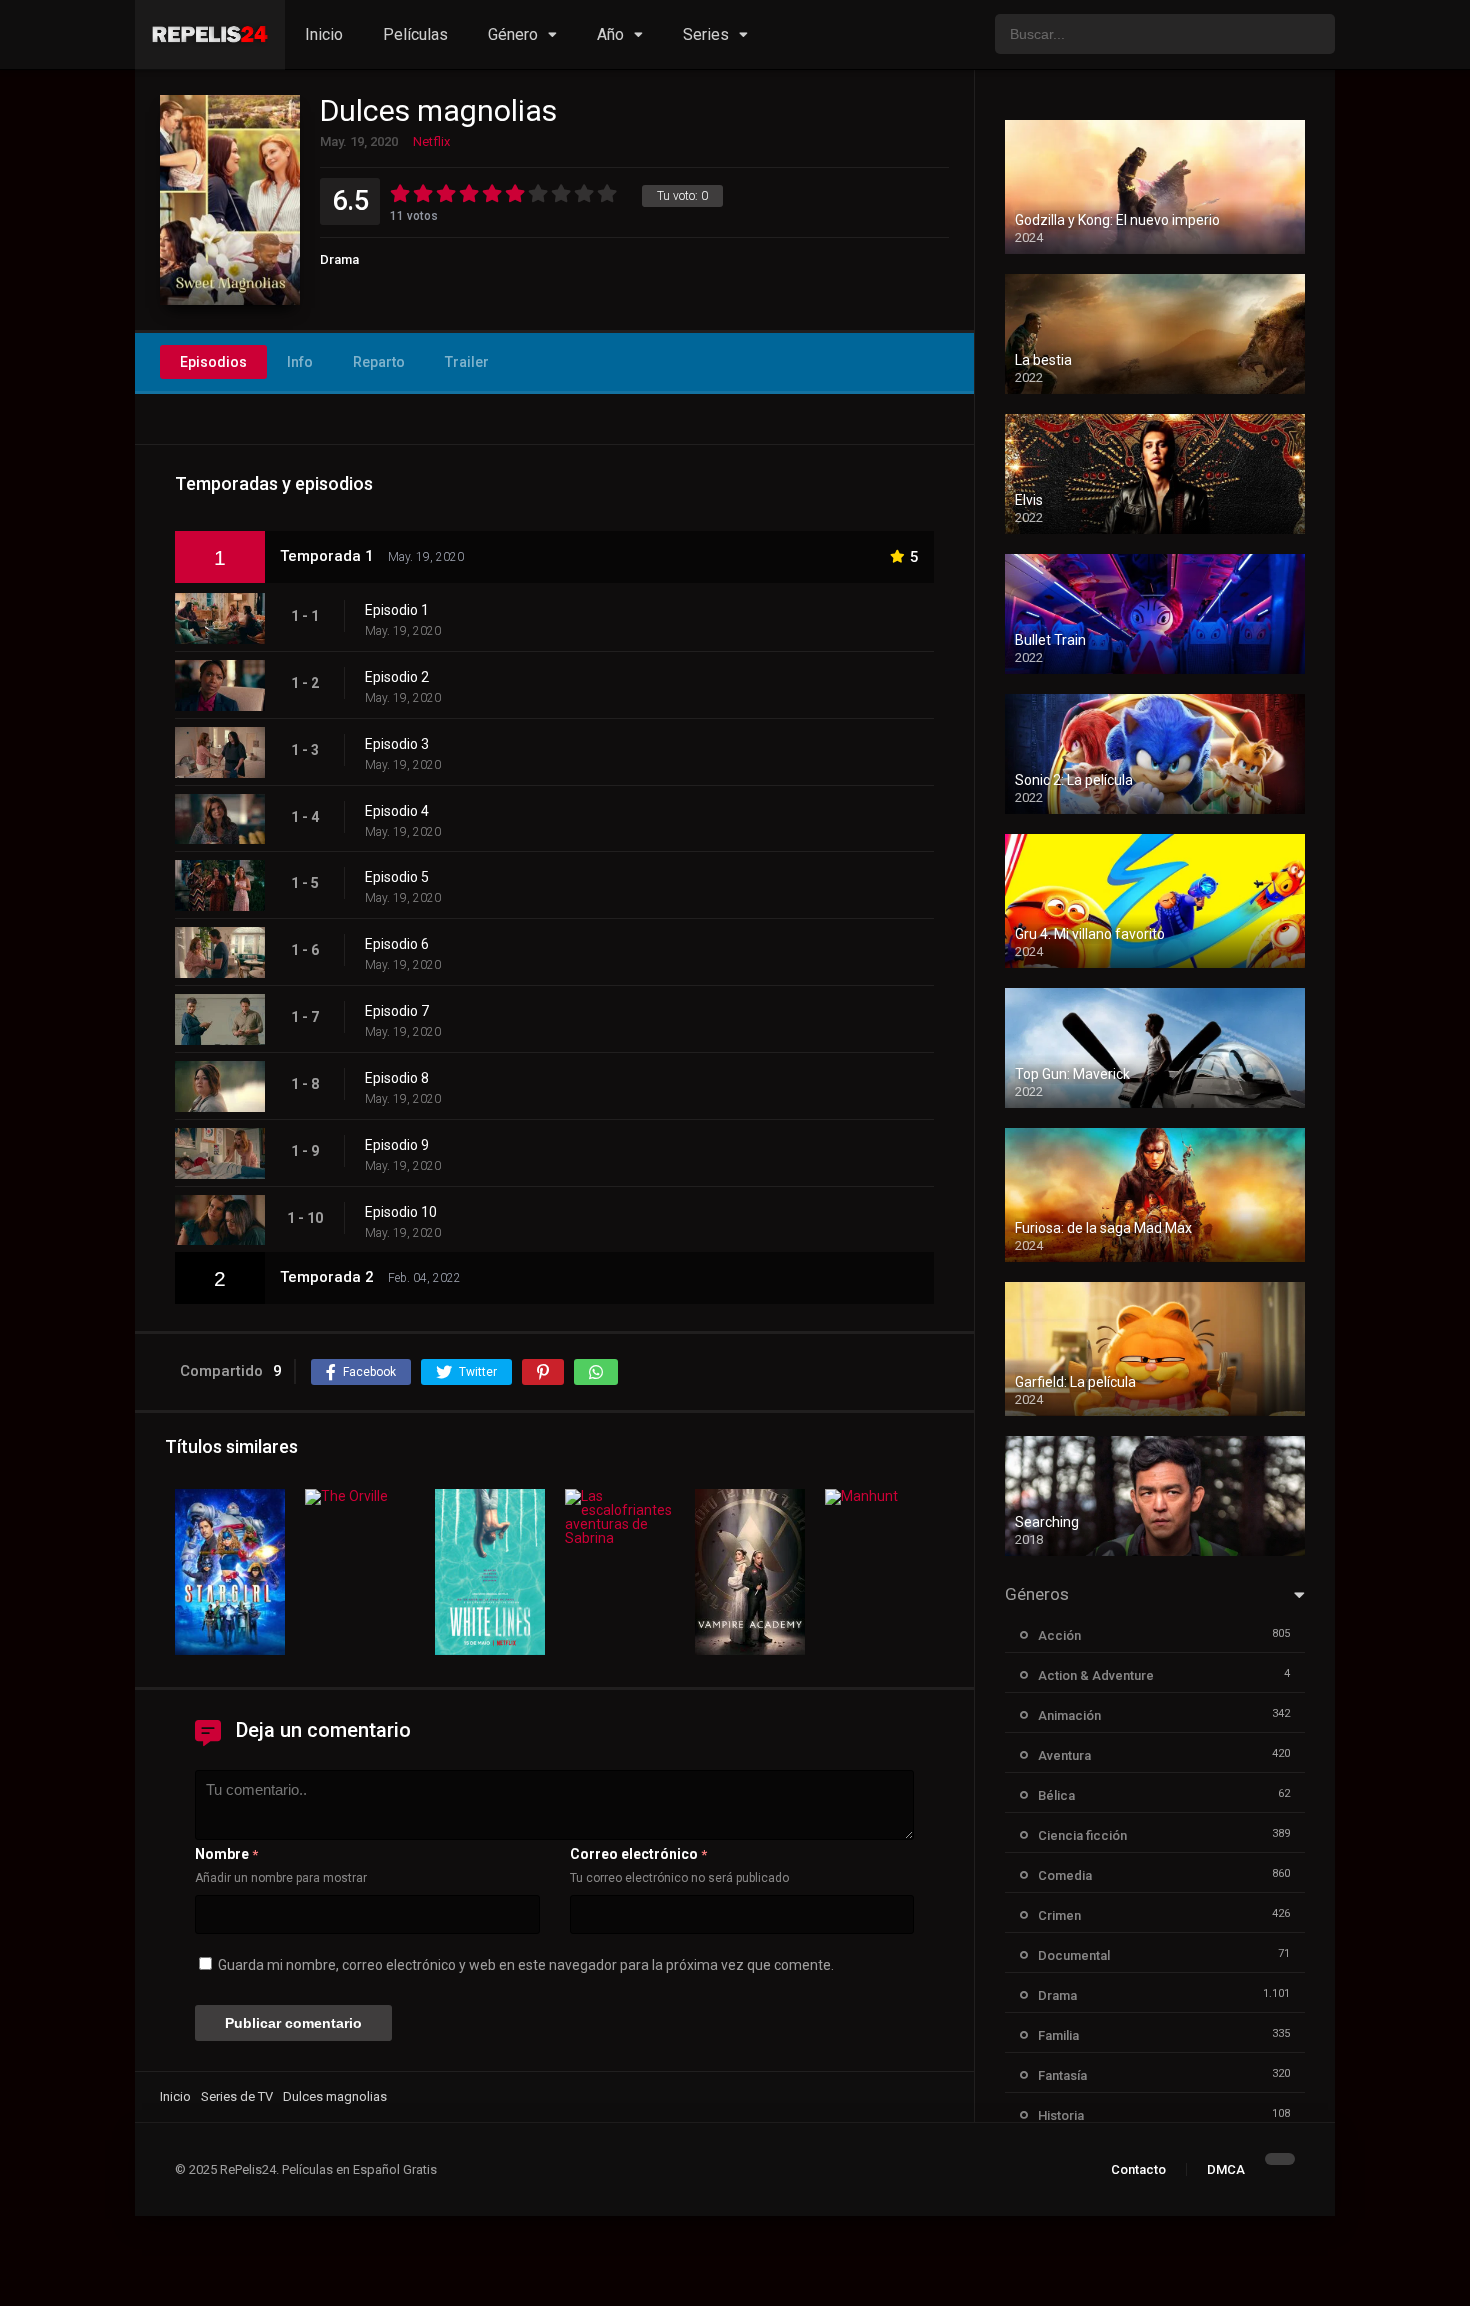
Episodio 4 (397, 811)
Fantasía (1062, 2075)
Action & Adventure (1096, 1675)
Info (300, 362)
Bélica (1056, 1795)
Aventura (1064, 1755)
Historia (1061, 2115)
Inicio (324, 34)
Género (513, 34)
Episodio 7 (397, 1011)
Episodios (213, 362)
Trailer (467, 362)
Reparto (379, 362)
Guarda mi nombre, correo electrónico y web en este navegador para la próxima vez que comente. (526, 1965)
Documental (1074, 1955)
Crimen (1059, 1915)
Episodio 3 (397, 744)
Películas (415, 34)
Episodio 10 (401, 1212)
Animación (1069, 1715)
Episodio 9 (397, 1145)
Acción (1059, 1635)
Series (706, 34)
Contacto (1138, 2169)
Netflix (431, 141)
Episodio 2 (397, 677)
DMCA (1226, 2169)
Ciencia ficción (1082, 1835)
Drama (339, 259)
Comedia (1065, 1875)
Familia (1058, 2035)
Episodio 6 (397, 944)
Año (610, 34)
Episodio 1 (397, 610)
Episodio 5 (397, 877)
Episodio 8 (397, 1078)
